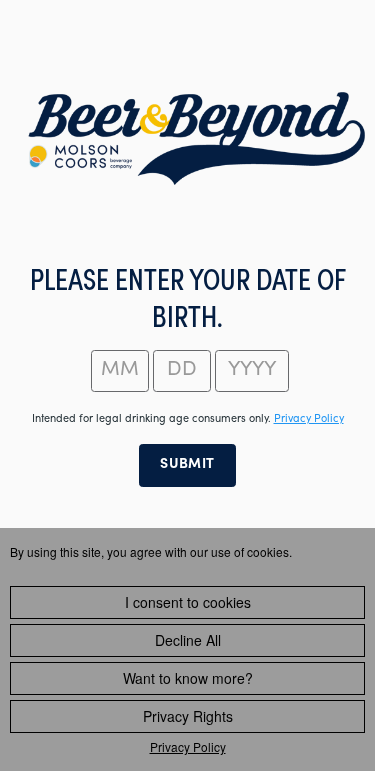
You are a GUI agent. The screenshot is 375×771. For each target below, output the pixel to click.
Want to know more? (188, 678)
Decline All (188, 640)
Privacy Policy (188, 746)
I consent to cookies (188, 602)
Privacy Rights (188, 716)
